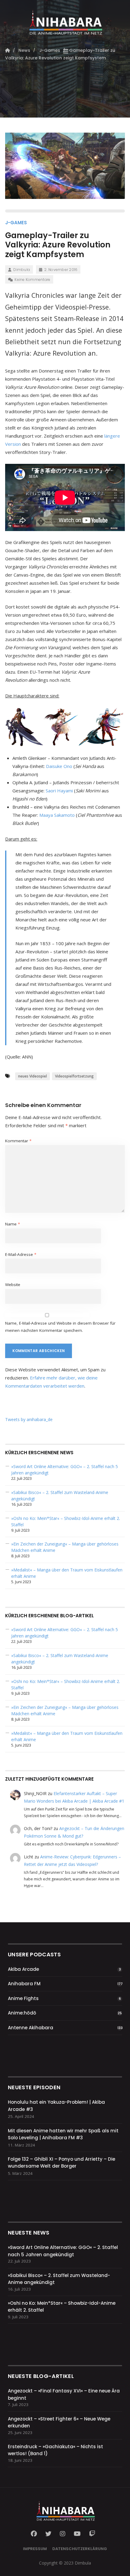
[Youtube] (77, 2534)
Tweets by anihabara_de (29, 1419)
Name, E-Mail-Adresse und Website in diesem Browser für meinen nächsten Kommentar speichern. (60, 1327)
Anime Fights (23, 1998)
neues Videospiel (32, 1076)
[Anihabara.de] (65, 20)
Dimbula (22, 270)
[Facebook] (36, 2534)
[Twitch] (92, 2534)
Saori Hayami (59, 791)
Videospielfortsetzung (74, 1076)
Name (13, 1224)
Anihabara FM (24, 1984)
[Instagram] (63, 2534)
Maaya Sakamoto (57, 815)
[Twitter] (48, 2534)
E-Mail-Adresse (21, 1254)
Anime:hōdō (22, 2013)
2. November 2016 (61, 270)
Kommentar (18, 1141)
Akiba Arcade (23, 1969)
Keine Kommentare (32, 280)
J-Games (16, 223)
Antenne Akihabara (31, 2028)
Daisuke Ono (59, 766)
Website (13, 1285)
